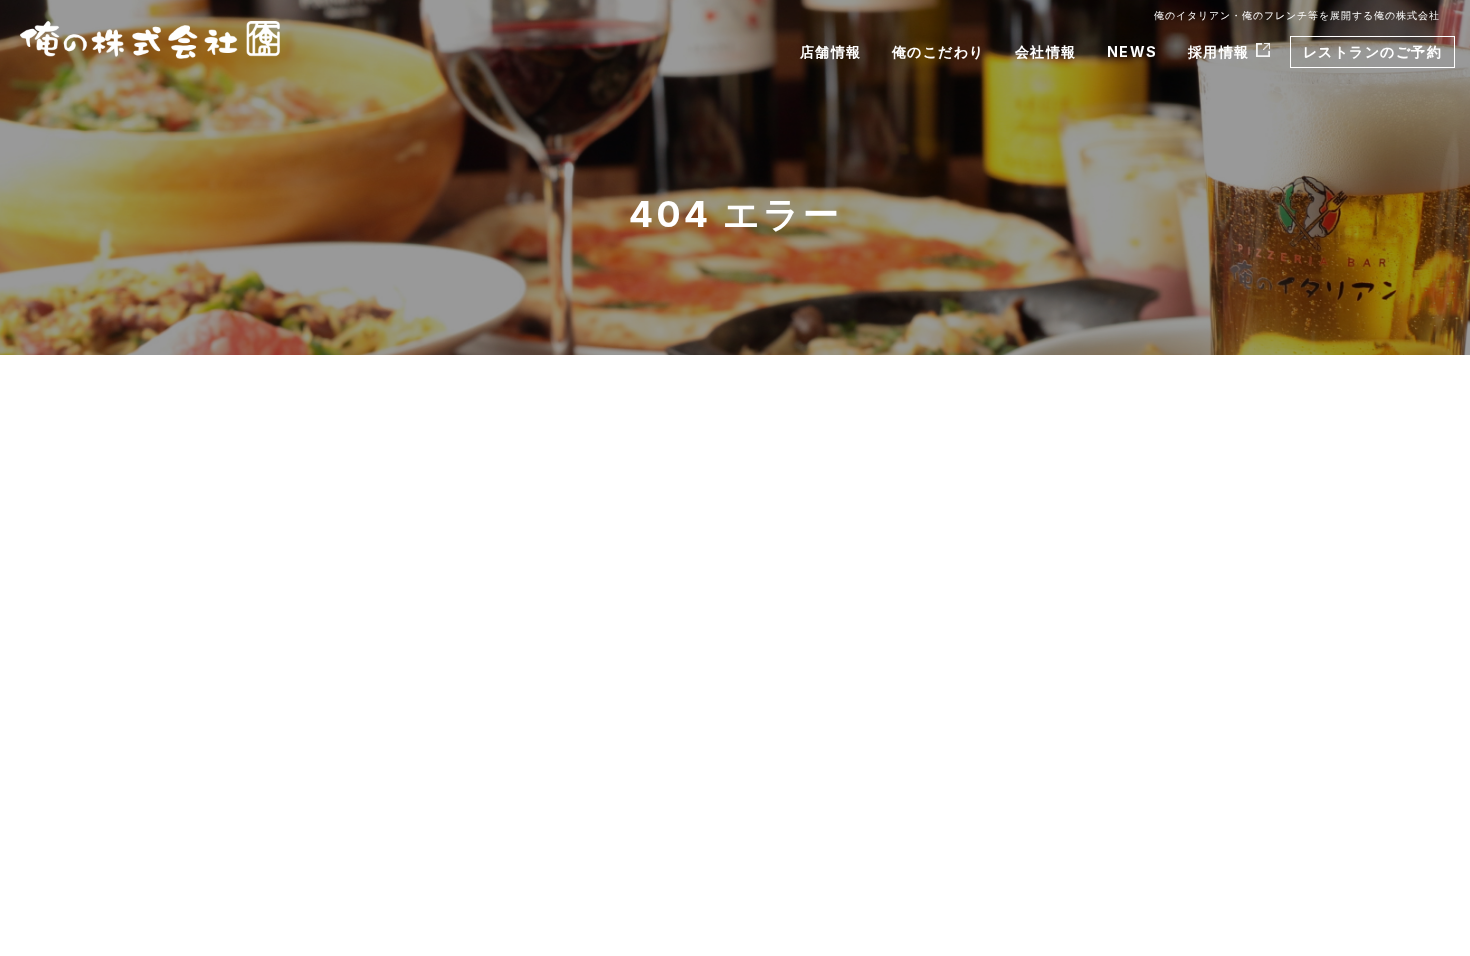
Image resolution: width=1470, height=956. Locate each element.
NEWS (1132, 51)
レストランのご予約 (1373, 51)
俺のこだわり (938, 51)
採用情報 (1219, 51)
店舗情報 (831, 51)
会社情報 (1046, 51)
